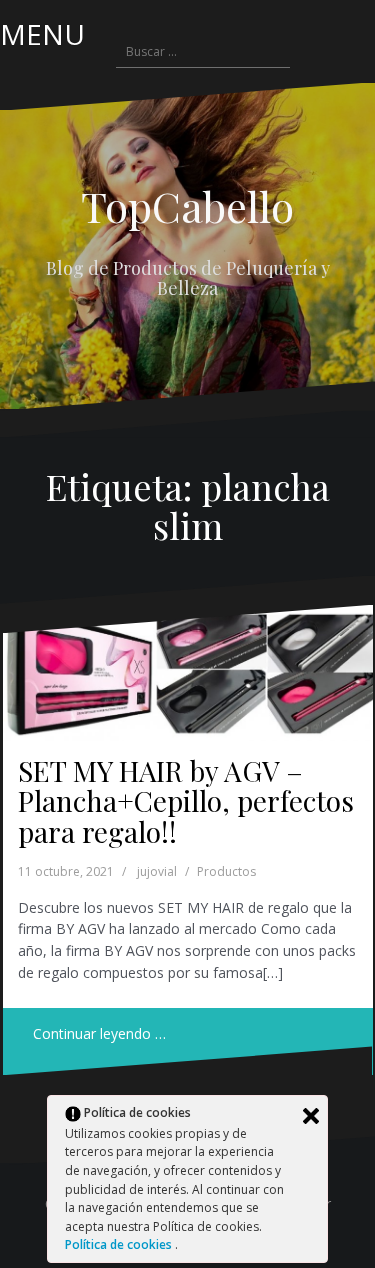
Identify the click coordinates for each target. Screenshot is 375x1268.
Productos (226, 871)
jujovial (157, 871)
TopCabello (187, 206)
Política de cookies (120, 1244)
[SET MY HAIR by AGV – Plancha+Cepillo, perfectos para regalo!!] (188, 672)
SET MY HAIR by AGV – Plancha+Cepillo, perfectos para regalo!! (186, 801)
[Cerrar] (311, 1116)
